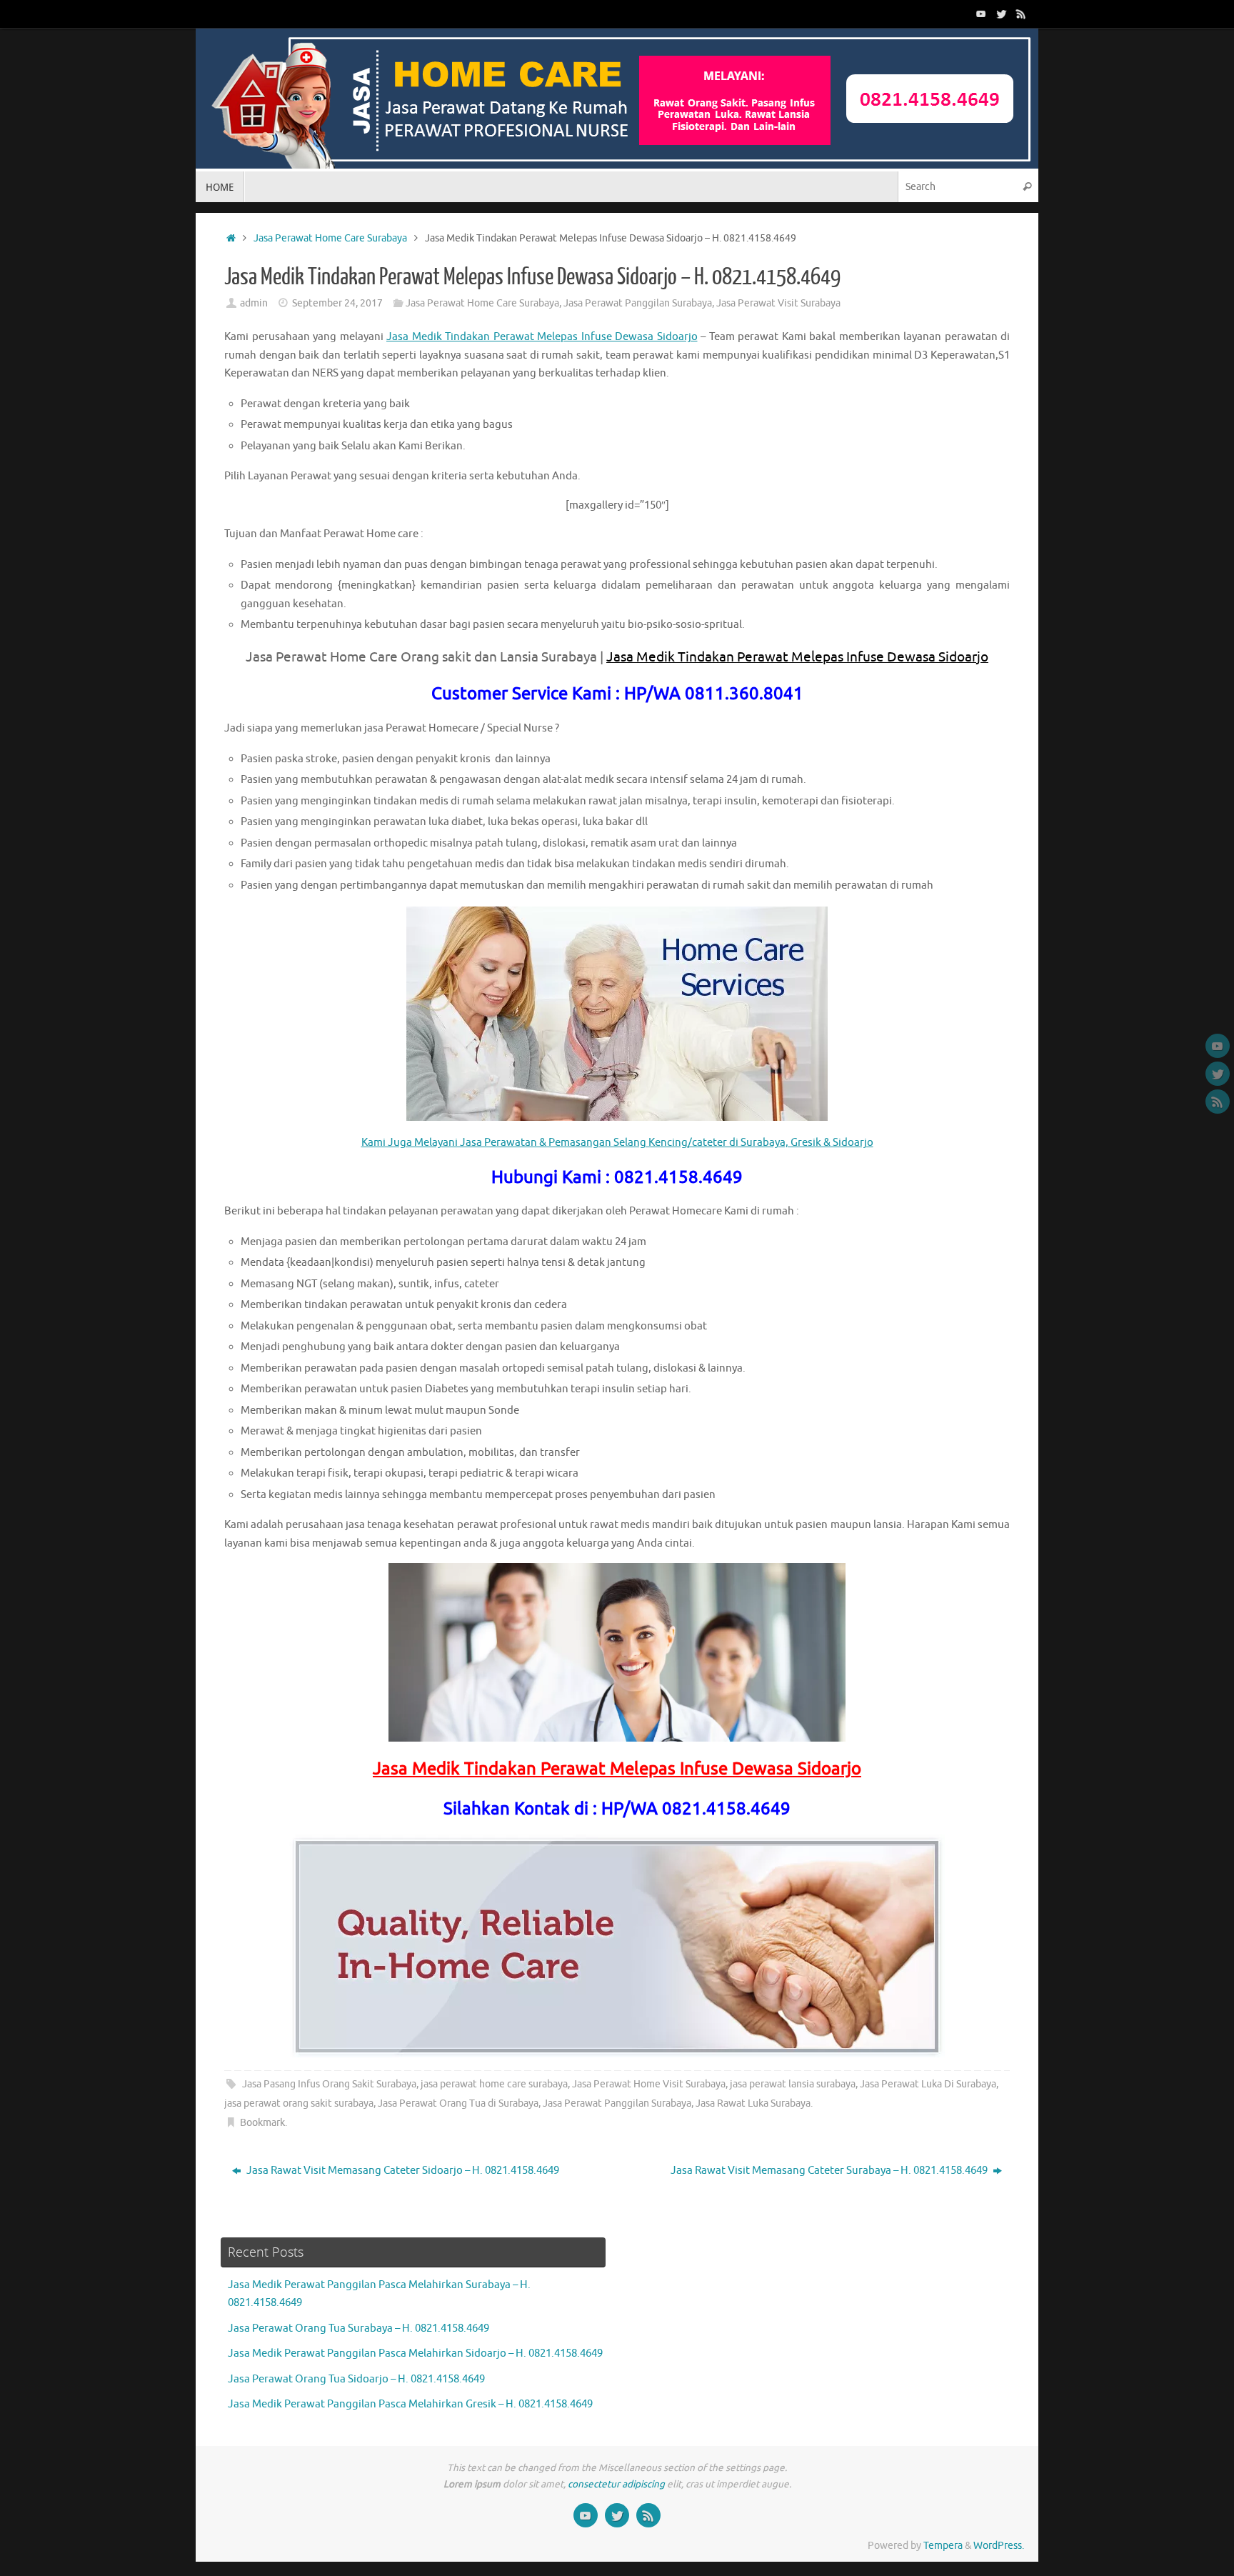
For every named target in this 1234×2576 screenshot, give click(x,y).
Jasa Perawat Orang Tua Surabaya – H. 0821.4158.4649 (358, 2328)
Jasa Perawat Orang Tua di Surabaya (458, 2103)
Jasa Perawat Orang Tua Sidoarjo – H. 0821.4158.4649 (356, 2379)
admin (254, 303)
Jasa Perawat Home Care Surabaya (330, 238)
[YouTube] (981, 14)
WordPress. (999, 2546)
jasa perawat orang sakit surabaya (299, 2103)
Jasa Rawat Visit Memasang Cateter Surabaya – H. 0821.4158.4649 (830, 2171)
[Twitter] (1001, 14)
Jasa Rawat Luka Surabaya (753, 2103)
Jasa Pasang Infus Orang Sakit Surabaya (329, 2084)
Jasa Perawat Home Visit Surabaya (649, 2084)
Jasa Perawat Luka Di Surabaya (928, 2084)
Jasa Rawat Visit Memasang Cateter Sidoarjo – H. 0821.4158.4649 (402, 2171)
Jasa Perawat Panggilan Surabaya (638, 303)
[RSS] (1021, 14)
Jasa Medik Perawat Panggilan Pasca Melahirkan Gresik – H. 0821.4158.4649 (410, 2404)
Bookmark (262, 2123)
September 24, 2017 (337, 303)
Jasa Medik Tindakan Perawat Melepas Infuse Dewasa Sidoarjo (542, 337)
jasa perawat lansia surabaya (793, 2084)
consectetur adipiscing (616, 2484)
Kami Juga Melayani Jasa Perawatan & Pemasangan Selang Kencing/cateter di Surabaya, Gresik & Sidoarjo (617, 1143)
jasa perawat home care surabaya (494, 2084)
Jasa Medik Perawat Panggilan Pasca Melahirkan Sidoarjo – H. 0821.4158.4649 (415, 2353)
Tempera (943, 2546)
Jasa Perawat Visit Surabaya (778, 303)
